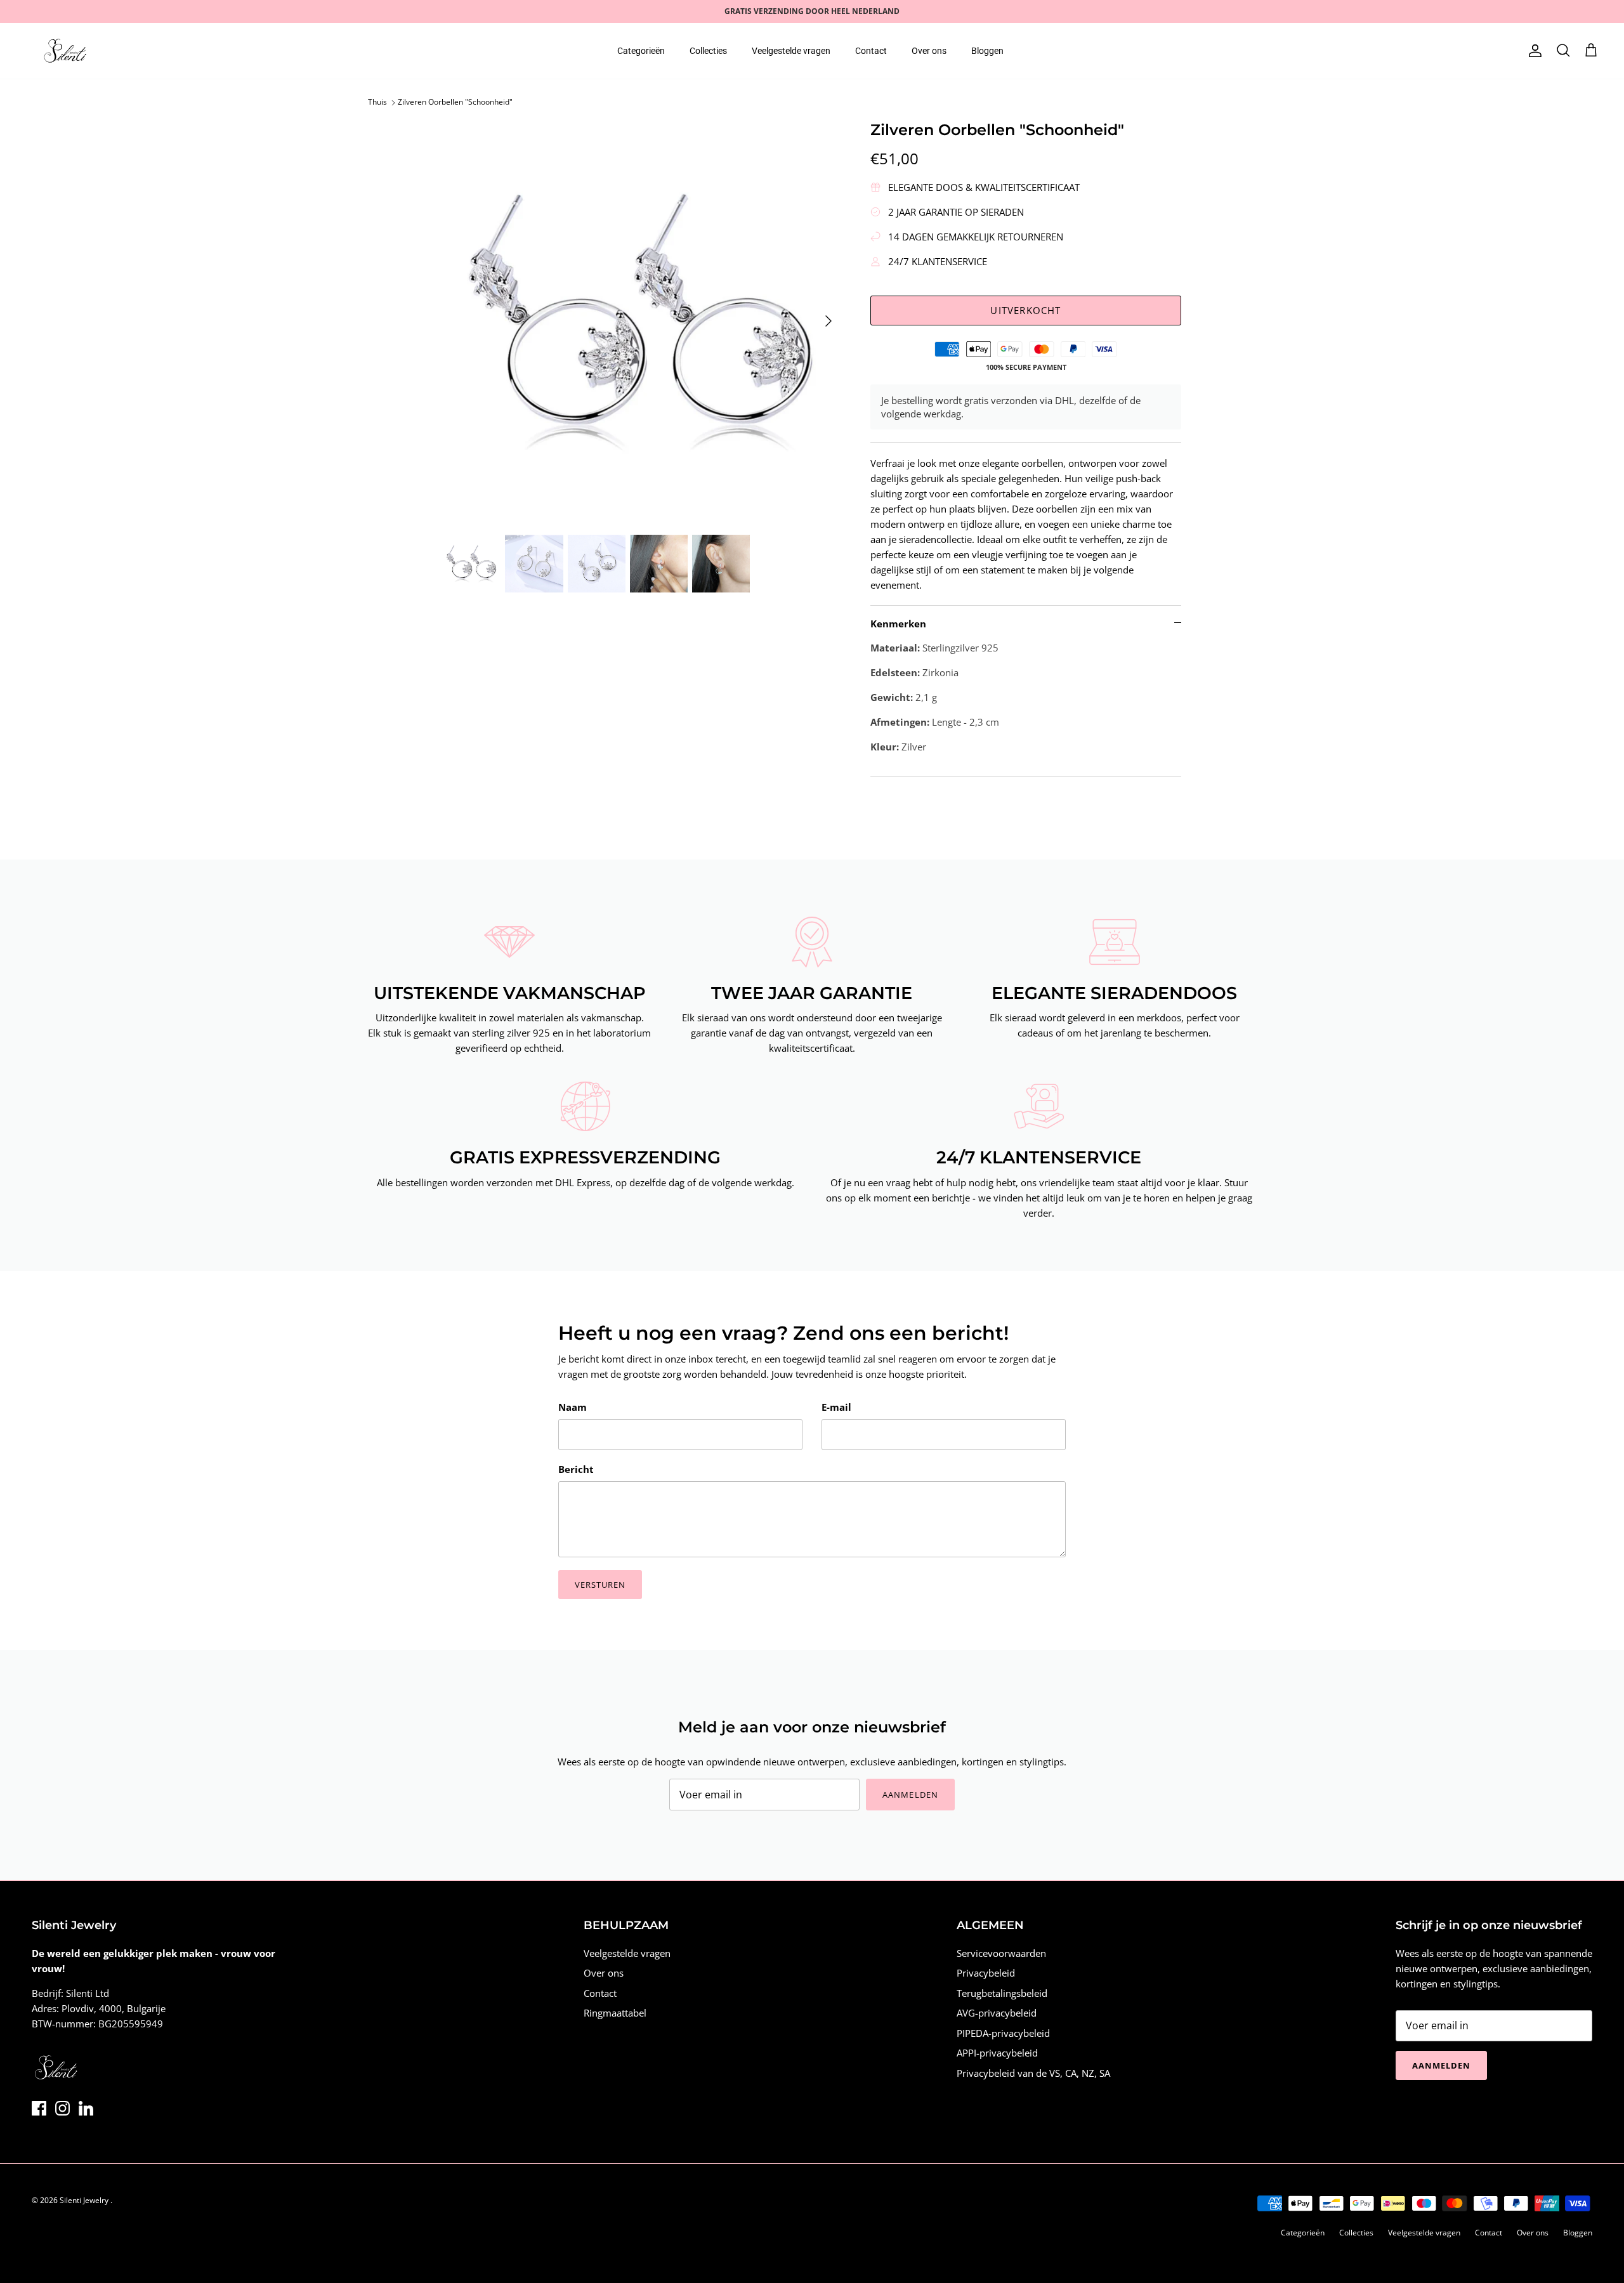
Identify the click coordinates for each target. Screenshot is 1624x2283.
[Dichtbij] (1050, 1021)
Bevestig (697, 1212)
